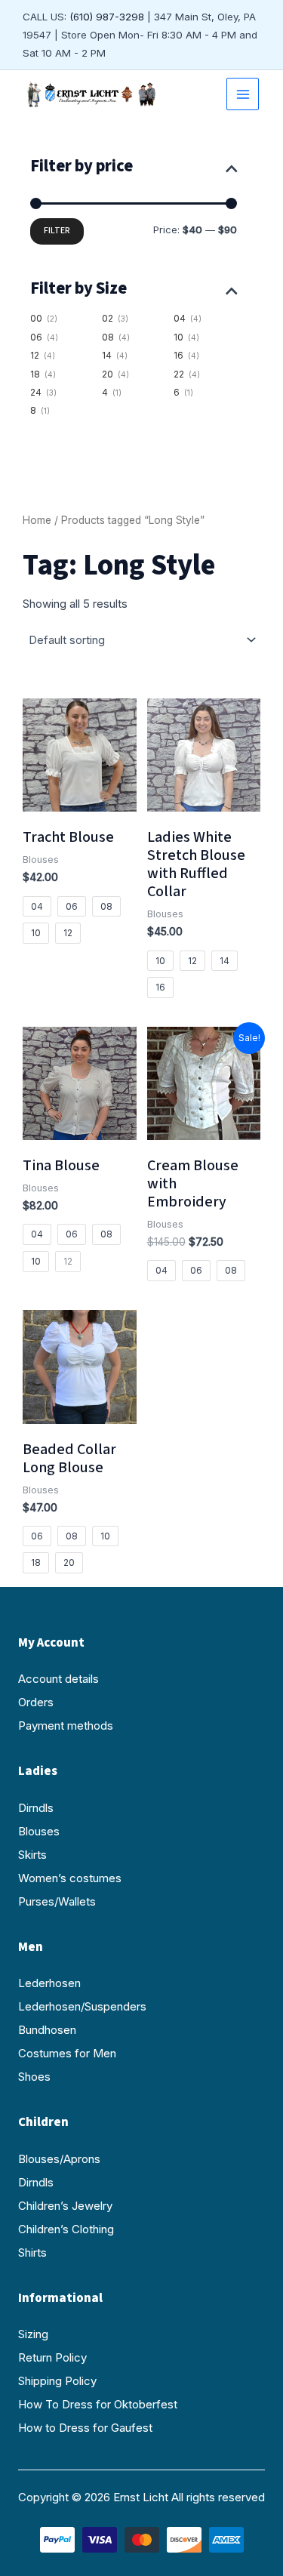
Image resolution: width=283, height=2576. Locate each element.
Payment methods (66, 1726)
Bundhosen (47, 2030)
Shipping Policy (57, 2381)
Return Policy (52, 2357)
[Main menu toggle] (243, 94)
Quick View (80, 798)
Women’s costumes (70, 1878)
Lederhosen (49, 1983)
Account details (58, 1679)
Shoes (34, 2077)
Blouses (39, 1831)
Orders (36, 1702)
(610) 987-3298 (107, 17)
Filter (57, 231)
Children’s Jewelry (65, 2206)
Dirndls (36, 1808)
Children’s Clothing (66, 2229)
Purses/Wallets (57, 1901)
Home (37, 520)
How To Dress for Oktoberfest (98, 2404)
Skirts (32, 1855)
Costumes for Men (67, 2053)
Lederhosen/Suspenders (82, 2006)
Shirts (32, 2252)
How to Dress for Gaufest (85, 2428)
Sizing (33, 2334)
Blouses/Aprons (59, 2159)
